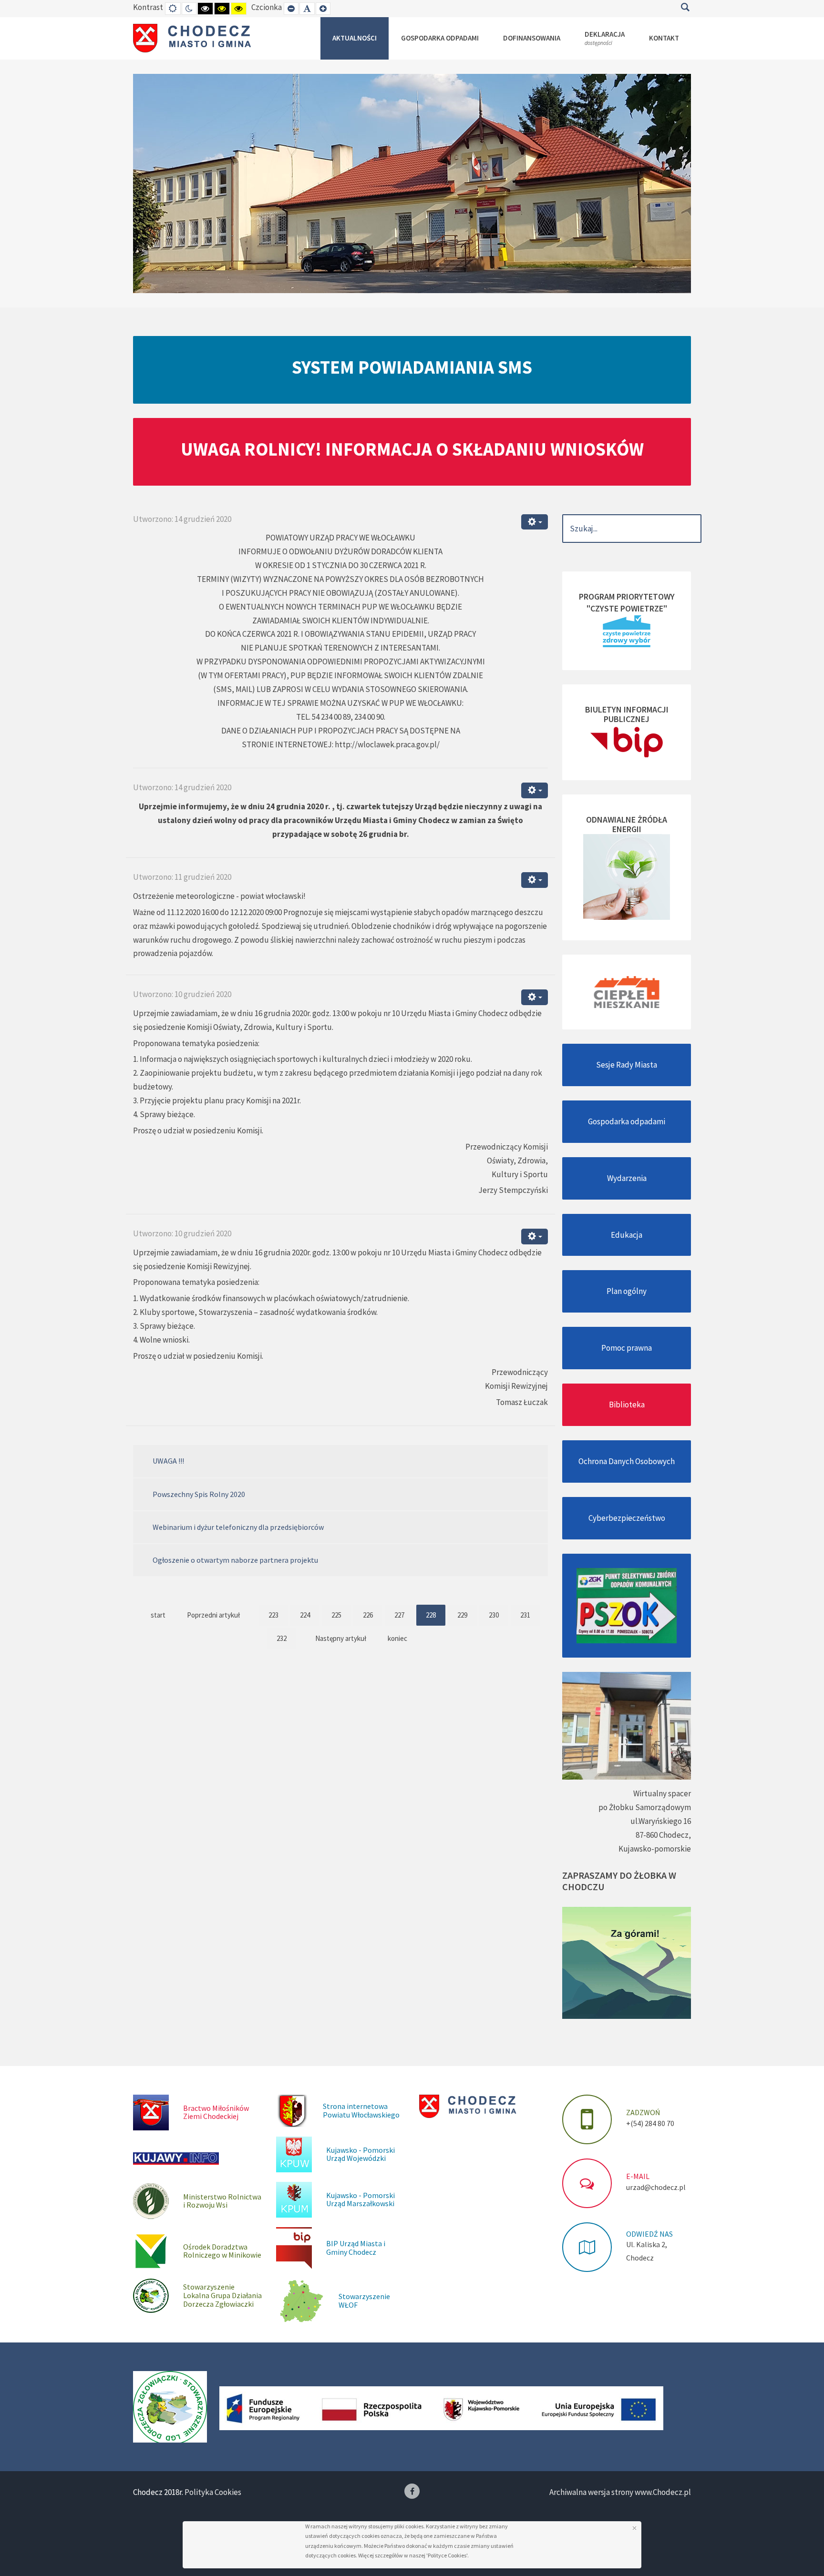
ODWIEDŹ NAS (649, 2234)
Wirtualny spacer (662, 1793)
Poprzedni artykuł (213, 1615)
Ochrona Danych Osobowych (627, 1461)
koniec (397, 1638)
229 (462, 1615)
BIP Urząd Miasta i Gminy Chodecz (356, 2248)
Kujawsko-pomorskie (655, 1849)
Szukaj (685, 7)
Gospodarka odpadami (627, 1121)
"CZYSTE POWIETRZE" (627, 608)
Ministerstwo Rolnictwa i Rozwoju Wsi (222, 2201)
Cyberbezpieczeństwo (627, 1518)
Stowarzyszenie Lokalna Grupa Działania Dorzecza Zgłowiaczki (222, 2295)
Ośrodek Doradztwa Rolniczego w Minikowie (222, 2251)
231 (525, 1615)
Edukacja (627, 1235)
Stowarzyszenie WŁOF (364, 2301)
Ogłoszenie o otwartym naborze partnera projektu (235, 1560)
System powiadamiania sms (412, 367)
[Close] (634, 2528)
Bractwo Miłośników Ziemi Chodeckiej (216, 2112)
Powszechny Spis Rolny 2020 (199, 1494)
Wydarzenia (627, 1178)
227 (399, 1615)
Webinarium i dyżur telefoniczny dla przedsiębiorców (238, 1527)
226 (368, 1615)
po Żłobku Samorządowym (645, 1807)
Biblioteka (627, 1405)
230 (494, 1615)
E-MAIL (638, 2176)
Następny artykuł (341, 1638)
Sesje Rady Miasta (627, 1065)
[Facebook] (412, 2491)
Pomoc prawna (627, 1348)
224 (305, 1615)
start (158, 1615)
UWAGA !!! (168, 1461)
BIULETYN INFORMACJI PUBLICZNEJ (627, 714)
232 (282, 1638)
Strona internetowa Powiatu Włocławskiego (361, 2110)
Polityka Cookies (213, 2492)
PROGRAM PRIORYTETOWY (627, 596)
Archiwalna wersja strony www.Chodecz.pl (620, 2492)
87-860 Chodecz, (663, 1835)
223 (273, 1615)
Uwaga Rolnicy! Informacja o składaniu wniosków (412, 449)
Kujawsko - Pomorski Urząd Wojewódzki (360, 2154)
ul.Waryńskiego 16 (661, 1821)
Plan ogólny (627, 1291)
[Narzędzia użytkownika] (535, 522)
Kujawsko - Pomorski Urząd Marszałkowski (360, 2199)
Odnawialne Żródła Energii (627, 824)
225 (336, 1615)
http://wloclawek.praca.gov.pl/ (387, 744)
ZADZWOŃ (643, 2112)
